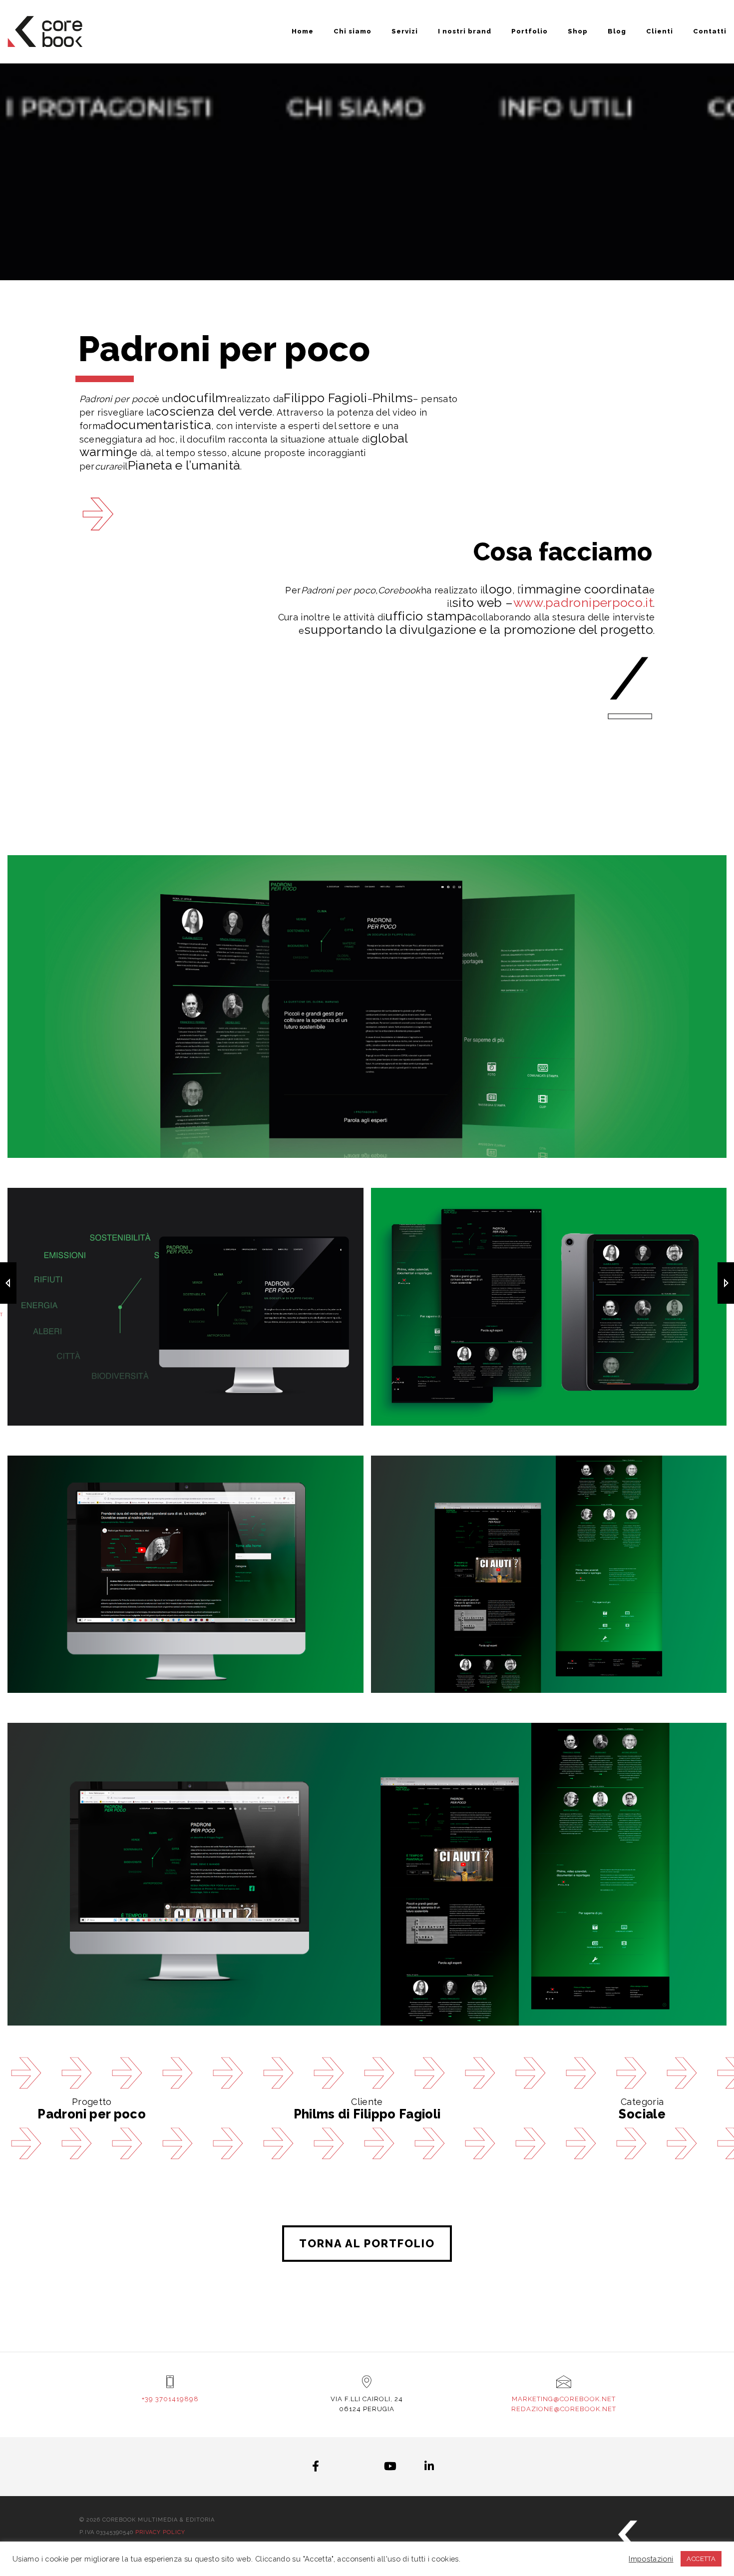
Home (303, 31)
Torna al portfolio (367, 2243)
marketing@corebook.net (564, 2399)
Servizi (405, 31)
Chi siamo (353, 31)
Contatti (710, 31)
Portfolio (530, 31)
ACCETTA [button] (701, 2559)
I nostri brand (465, 31)
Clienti (660, 31)
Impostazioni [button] (651, 2559)
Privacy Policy (160, 2532)
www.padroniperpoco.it (583, 602)
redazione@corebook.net (564, 2409)
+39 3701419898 (170, 2399)
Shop (578, 31)
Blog (617, 31)
